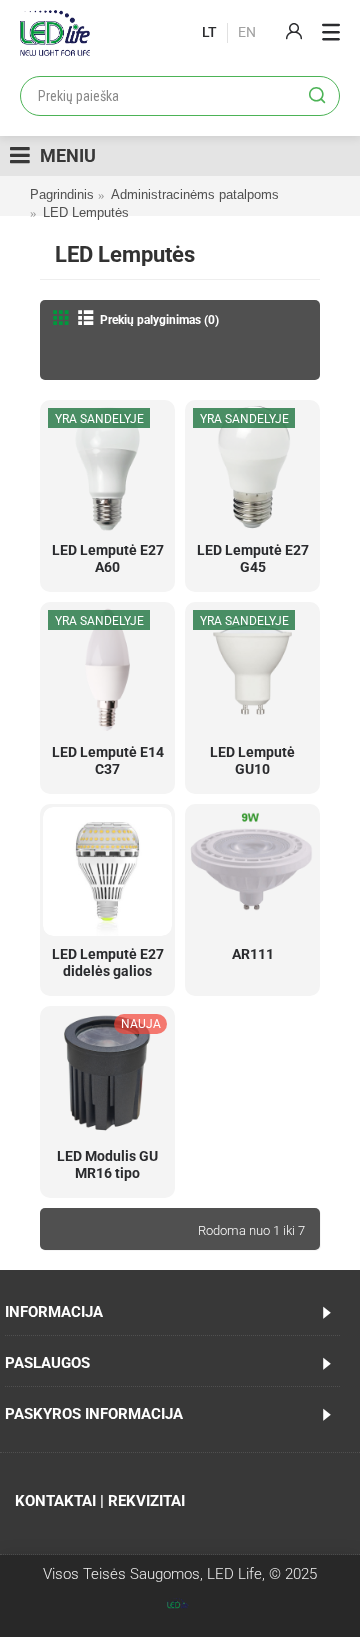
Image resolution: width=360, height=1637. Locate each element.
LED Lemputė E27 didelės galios (108, 962)
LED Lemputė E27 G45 (253, 558)
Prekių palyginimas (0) (159, 320)
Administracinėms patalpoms (195, 194)
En (247, 32)
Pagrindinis (62, 194)
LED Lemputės (86, 212)
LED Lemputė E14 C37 (108, 760)
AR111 (253, 954)
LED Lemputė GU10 (252, 760)
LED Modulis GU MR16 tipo (107, 1164)
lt (209, 32)
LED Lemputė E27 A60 (108, 558)
